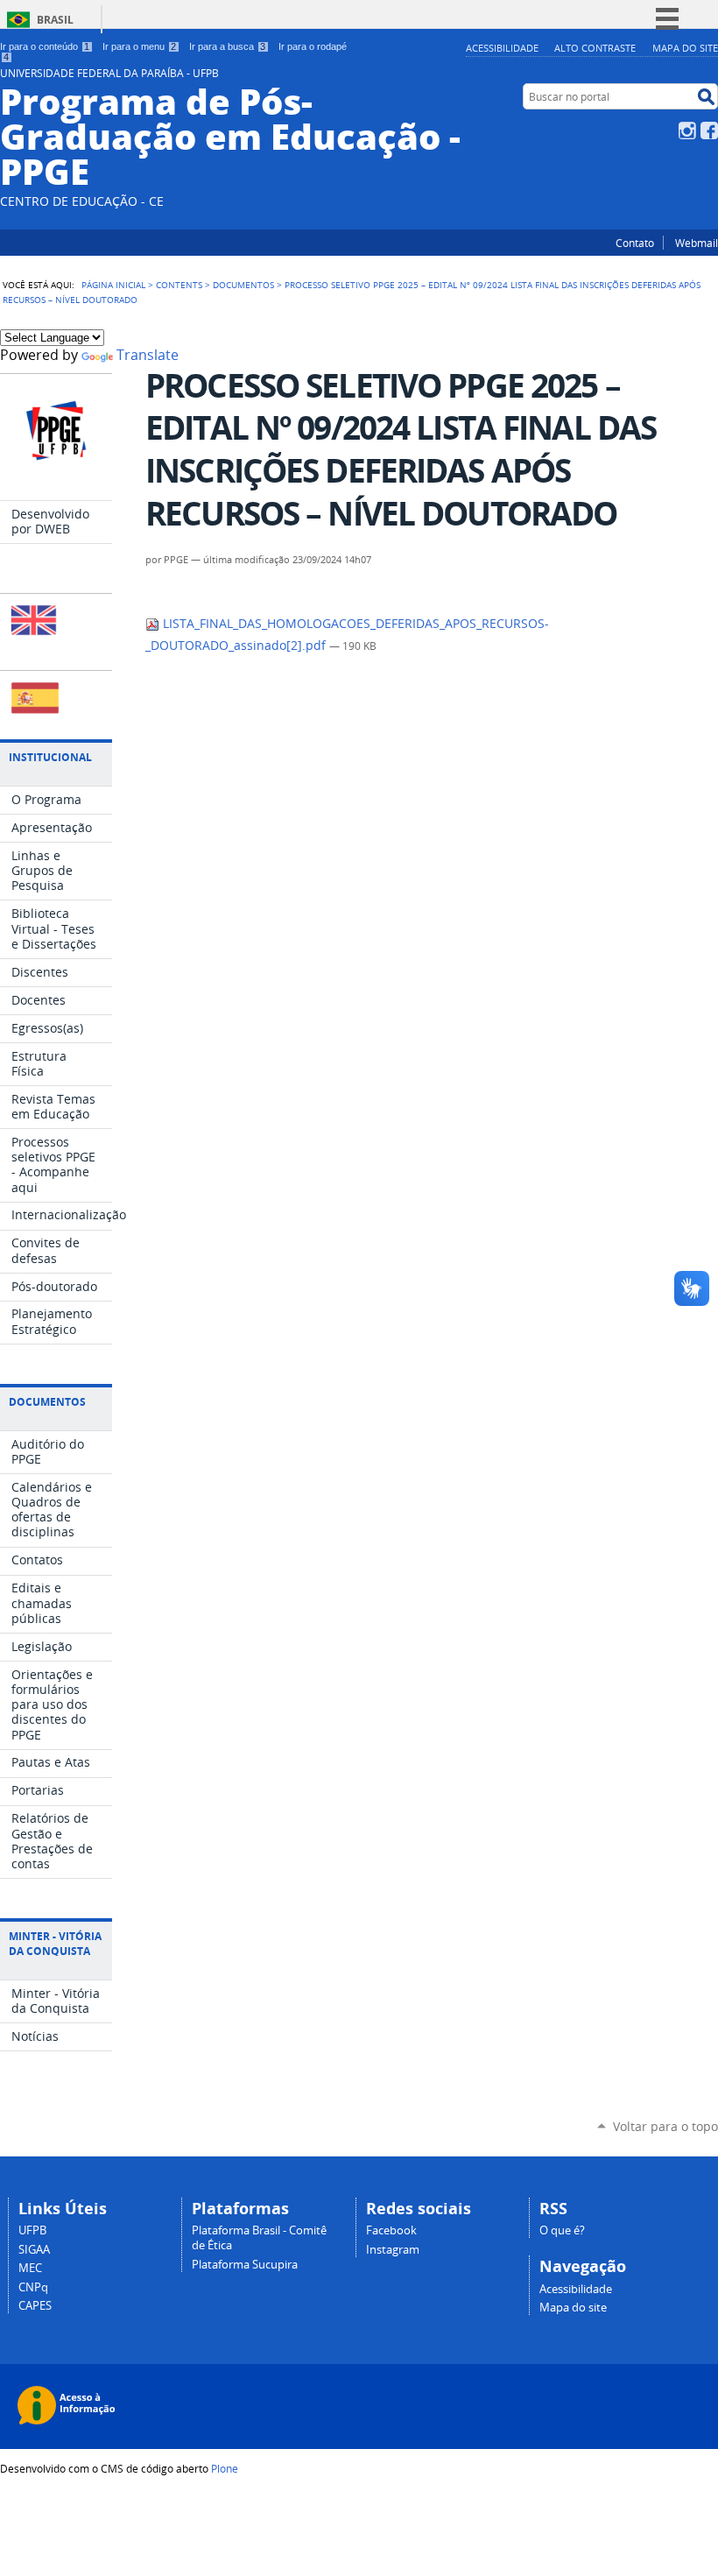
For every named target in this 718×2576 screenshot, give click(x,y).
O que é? (562, 2230)
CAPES (35, 2306)
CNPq (33, 2287)
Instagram (687, 131)
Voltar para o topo (665, 2126)
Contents (179, 285)
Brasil (55, 20)
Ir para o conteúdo (45, 46)
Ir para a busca (227, 46)
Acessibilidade (502, 48)
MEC (30, 2268)
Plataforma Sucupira (245, 2265)
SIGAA (34, 2250)
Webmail (697, 243)
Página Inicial (113, 285)
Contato (635, 243)
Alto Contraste (595, 48)
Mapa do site (685, 48)
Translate (148, 355)
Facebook (709, 131)
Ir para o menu (139, 46)
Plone (225, 2468)
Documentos (243, 285)
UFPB (32, 2230)
